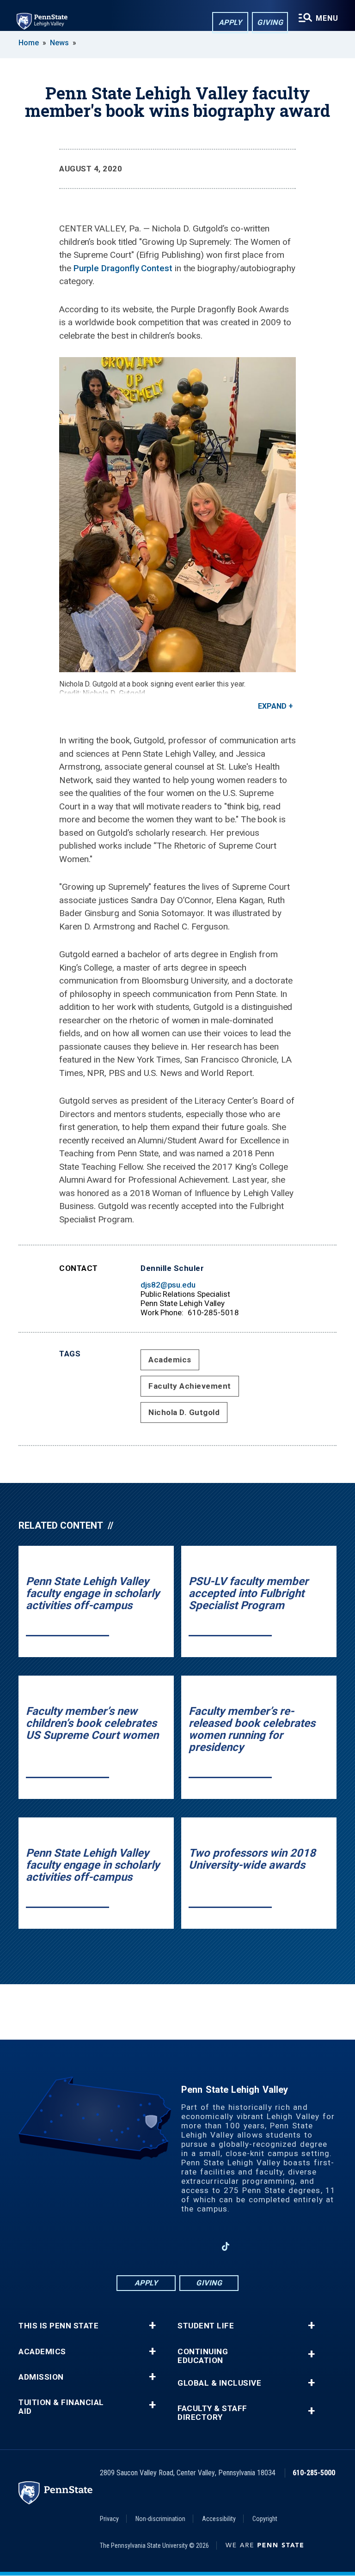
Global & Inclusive (219, 2383)
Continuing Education (203, 2356)
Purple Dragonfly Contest (123, 268)
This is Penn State (58, 2326)
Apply (230, 22)
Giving (270, 22)
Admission (41, 2377)
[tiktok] (226, 2247)
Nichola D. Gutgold (184, 1412)
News (59, 43)
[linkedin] (177, 2246)
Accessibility (219, 2519)
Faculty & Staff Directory (212, 2413)
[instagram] (153, 2246)
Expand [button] (272, 706)
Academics (170, 1360)
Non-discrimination (160, 2519)
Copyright (265, 2519)
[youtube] (202, 2246)
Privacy (109, 2519)
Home (29, 43)
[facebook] (129, 2246)
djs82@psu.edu (168, 1285)
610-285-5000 (314, 2473)
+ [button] (152, 2326)
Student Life (206, 2326)
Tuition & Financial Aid (61, 2407)
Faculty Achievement (190, 1386)
